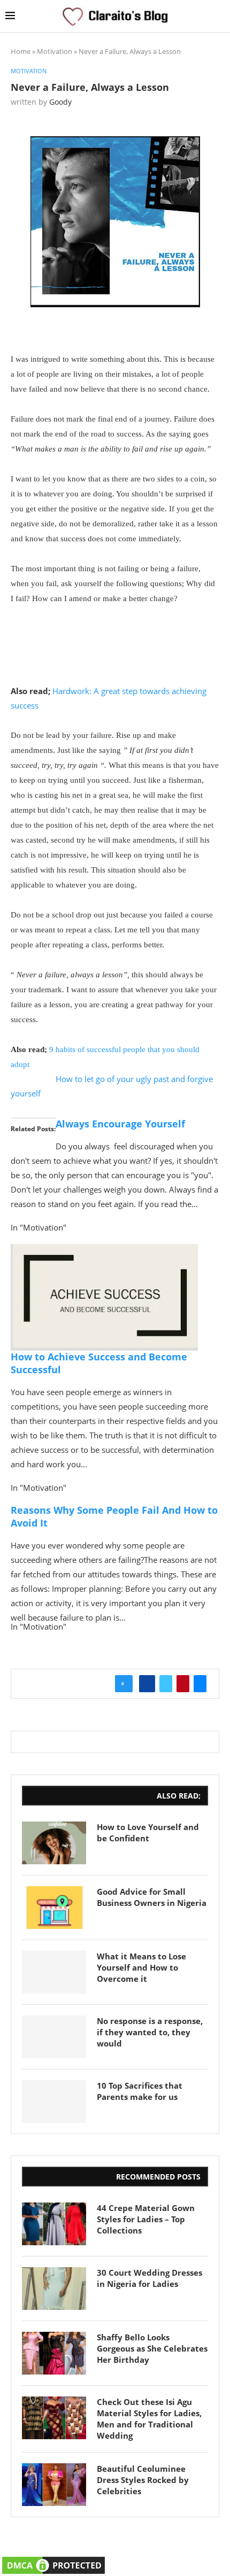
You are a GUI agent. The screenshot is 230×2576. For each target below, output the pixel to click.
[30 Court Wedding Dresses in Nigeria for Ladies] (54, 2289)
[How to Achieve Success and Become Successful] (104, 1251)
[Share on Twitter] (166, 1684)
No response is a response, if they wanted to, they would (150, 2032)
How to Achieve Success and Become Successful (99, 1363)
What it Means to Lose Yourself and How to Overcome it (141, 1967)
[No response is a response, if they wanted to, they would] (54, 2037)
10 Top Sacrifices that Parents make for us (140, 2091)
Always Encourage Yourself (120, 1124)
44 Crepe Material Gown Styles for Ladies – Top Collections (146, 2219)
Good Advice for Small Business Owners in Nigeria (152, 1897)
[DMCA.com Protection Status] (53, 2561)
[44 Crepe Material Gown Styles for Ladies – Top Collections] (54, 2224)
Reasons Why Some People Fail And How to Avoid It (114, 1516)
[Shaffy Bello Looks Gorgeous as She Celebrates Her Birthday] (54, 2353)
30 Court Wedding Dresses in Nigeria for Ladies (149, 2278)
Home (21, 51)
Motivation (55, 51)
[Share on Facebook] (147, 1684)
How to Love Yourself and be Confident (148, 1832)
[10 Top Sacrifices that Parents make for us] (54, 2102)
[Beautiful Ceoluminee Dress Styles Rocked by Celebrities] (54, 2485)
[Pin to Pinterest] (183, 1684)
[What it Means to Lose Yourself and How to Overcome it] (54, 1972)
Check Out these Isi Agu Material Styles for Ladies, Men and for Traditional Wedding (149, 2419)
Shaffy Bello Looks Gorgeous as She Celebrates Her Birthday (152, 2348)
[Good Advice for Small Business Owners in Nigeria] (54, 1908)
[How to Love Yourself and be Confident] (54, 1843)
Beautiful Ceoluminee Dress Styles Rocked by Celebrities (143, 2480)
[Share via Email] (200, 1684)
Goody (60, 102)
